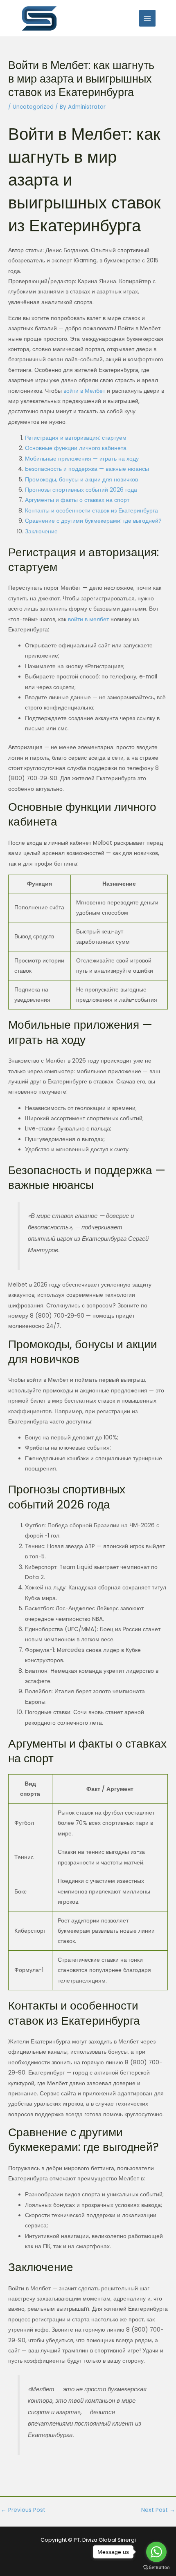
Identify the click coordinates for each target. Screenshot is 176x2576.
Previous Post (23, 2510)
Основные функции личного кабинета (76, 448)
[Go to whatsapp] (156, 2552)
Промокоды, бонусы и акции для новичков (81, 480)
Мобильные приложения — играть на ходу (82, 459)
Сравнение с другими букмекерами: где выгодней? (93, 521)
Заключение (41, 532)
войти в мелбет (88, 619)
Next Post (158, 2510)
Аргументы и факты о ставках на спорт (77, 500)
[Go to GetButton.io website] (156, 2568)
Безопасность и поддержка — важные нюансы (87, 469)
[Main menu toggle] (148, 18)
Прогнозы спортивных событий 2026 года (81, 490)
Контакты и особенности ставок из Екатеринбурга (91, 511)
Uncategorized (33, 107)
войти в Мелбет (84, 391)
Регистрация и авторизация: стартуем (76, 438)
